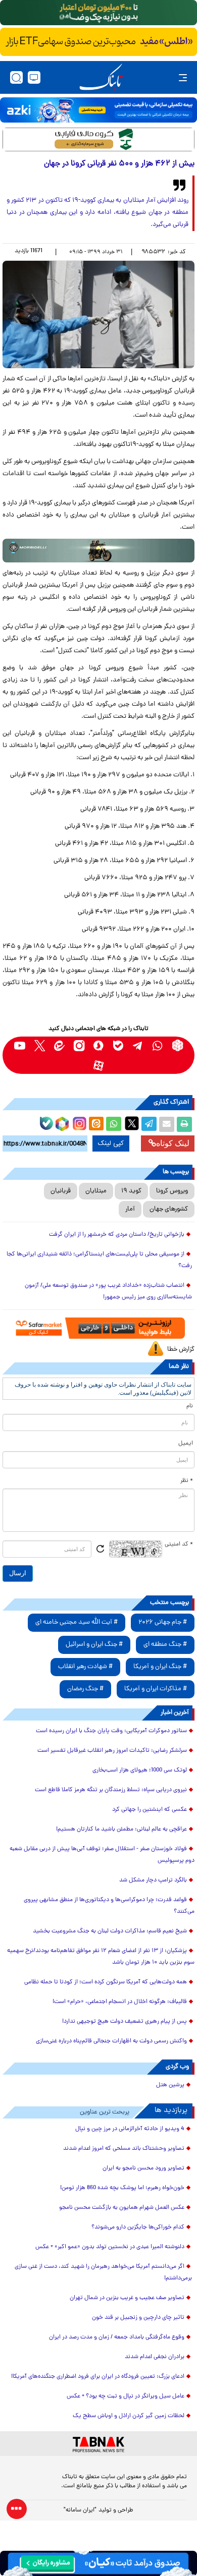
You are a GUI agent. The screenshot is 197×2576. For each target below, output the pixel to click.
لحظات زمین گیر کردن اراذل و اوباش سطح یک (129, 2416)
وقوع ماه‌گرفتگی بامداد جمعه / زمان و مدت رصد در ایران (117, 2337)
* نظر (187, 1481)
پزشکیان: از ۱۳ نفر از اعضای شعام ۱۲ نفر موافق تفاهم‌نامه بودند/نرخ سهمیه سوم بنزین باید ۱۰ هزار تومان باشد (101, 1957)
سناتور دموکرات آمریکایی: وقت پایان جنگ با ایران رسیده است (111, 1731)
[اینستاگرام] (78, 1122)
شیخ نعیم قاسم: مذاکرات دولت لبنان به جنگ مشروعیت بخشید (110, 1931)
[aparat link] (99, 1065)
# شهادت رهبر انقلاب (85, 1667)
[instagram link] (79, 1045)
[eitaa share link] (96, 1124)
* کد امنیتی (179, 1544)
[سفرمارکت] (98, 1328)
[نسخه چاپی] (184, 1124)
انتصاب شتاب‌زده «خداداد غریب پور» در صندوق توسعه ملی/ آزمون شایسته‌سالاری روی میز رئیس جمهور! (108, 1292)
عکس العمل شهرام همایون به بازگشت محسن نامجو (122, 2208)
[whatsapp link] (158, 1045)
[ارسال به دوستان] (167, 1124)
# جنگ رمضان (85, 1689)
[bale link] (118, 1045)
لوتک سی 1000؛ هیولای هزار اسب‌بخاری (140, 1770)
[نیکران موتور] (98, 551)
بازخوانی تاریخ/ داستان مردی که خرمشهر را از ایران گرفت (117, 1235)
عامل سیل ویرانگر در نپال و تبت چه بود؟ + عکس (126, 2396)
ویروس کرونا (172, 1191)
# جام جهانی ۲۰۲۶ (163, 1622)
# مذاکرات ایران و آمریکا (156, 1689)
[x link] (40, 1045)
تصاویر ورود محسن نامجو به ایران (143, 2168)
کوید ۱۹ (131, 1191)
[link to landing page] (101, 77)
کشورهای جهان (169, 1209)
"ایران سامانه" (80, 2510)
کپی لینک (111, 1143)
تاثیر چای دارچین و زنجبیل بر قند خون (138, 2318)
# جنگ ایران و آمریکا (160, 1667)
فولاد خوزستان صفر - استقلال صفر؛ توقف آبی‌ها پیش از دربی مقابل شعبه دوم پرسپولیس (102, 1855)
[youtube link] (20, 1045)
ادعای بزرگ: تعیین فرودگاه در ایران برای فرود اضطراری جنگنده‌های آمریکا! (98, 2377)
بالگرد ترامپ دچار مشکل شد (153, 1880)
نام (190, 1406)
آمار (130, 1209)
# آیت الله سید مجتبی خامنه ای (77, 1622)
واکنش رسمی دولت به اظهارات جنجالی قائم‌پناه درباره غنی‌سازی (111, 2041)
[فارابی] (98, 139)
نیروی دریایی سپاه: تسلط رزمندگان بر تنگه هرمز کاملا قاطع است (111, 1790)
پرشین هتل (170, 2085)
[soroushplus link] (99, 1045)
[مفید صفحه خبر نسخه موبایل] (98, 42)
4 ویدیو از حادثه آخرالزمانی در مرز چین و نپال (130, 2129)
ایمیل (186, 1444)
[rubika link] (178, 1045)
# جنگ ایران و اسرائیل (94, 1645)
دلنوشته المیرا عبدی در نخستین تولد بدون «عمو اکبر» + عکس (110, 2247)
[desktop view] (34, 77)
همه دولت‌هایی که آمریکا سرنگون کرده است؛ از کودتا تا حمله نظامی (106, 1982)
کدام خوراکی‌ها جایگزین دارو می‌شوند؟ (138, 2227)
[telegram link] (138, 1045)
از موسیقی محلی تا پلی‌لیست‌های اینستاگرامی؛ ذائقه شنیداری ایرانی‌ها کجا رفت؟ (99, 1260)
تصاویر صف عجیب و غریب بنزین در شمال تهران (127, 2298)
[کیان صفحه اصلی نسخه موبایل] (98, 2563)
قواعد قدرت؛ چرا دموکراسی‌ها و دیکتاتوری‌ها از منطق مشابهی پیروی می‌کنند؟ (109, 1906)
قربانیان (61, 1191)
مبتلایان (96, 1191)
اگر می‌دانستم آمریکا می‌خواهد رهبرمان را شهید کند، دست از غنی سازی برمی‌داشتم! (103, 2273)
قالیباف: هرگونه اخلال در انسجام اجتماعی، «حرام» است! (120, 2002)
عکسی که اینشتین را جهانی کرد (150, 1810)
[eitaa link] (59, 1045)
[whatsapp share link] (114, 1124)
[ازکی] (98, 110)
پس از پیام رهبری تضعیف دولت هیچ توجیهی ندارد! (125, 2022)
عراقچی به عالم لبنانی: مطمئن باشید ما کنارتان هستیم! (121, 1829)
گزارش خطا (181, 1350)
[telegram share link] (149, 1124)
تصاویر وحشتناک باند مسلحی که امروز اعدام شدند (124, 2149)
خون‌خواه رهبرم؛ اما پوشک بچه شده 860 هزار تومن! (122, 2188)
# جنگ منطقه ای (165, 1645)
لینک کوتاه (173, 1143)
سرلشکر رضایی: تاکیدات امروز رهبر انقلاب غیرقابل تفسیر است (112, 1751)
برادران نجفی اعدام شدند (155, 2357)
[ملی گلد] (98, 13)
